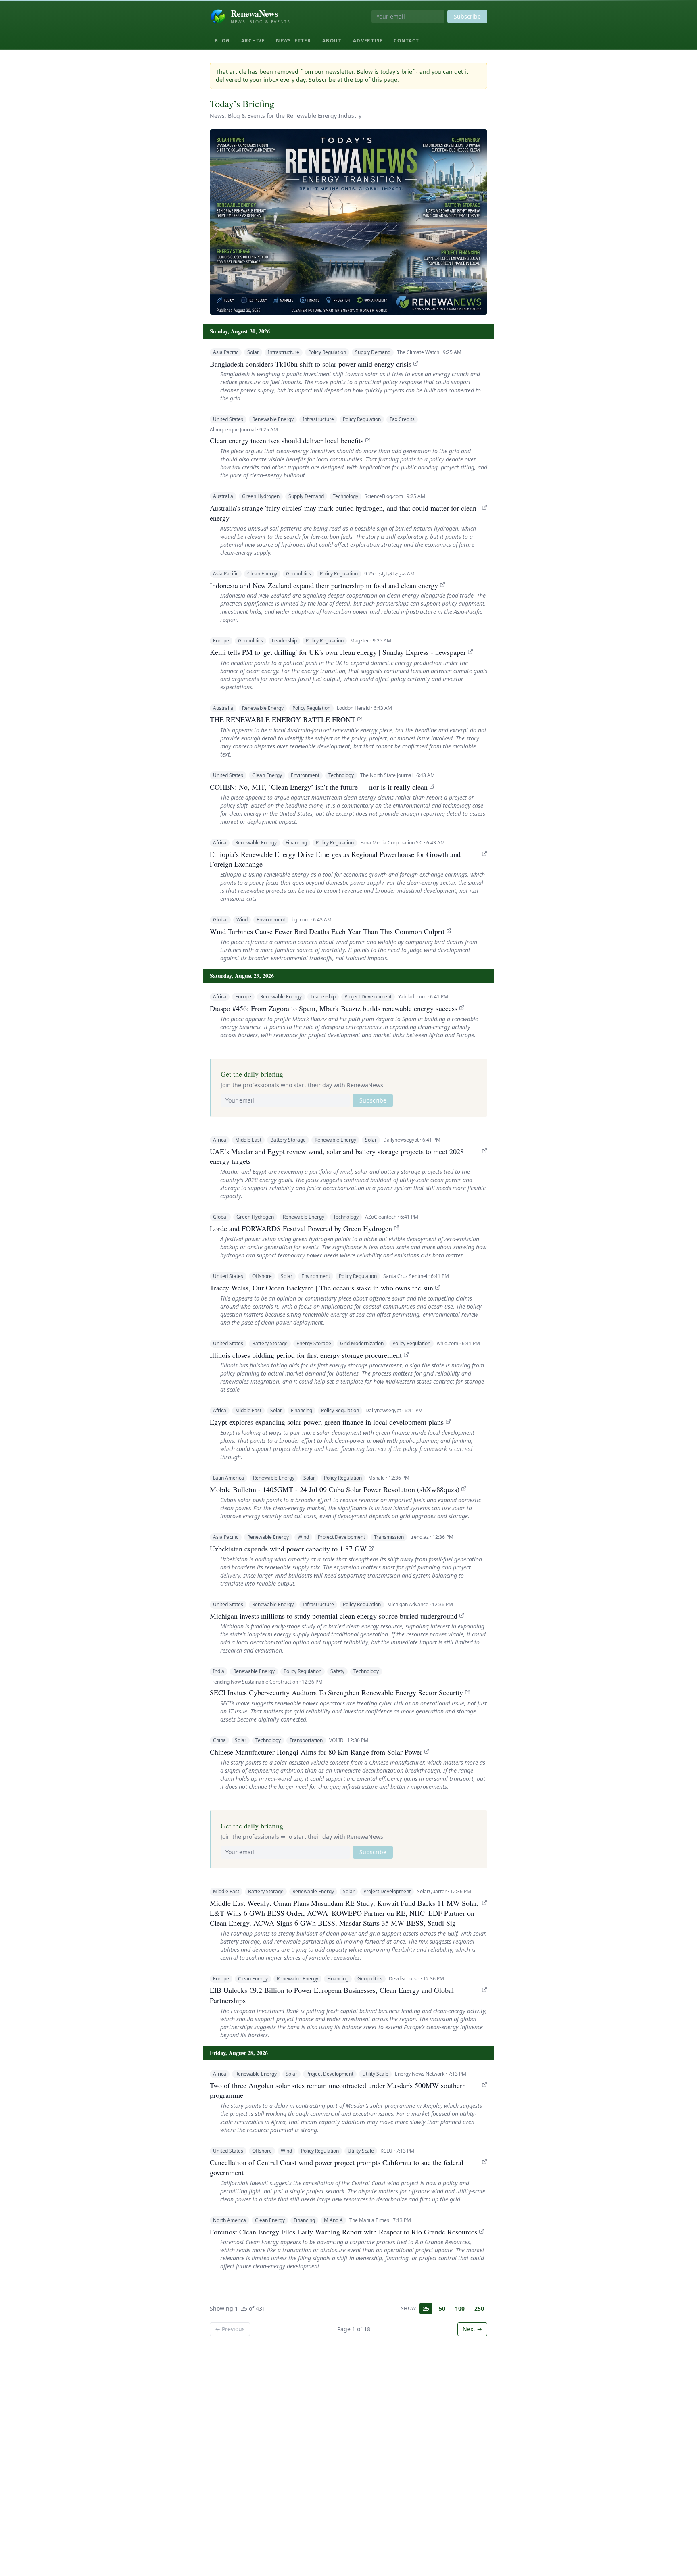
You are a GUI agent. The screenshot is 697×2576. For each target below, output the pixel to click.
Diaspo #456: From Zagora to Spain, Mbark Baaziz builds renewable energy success (334, 1008)
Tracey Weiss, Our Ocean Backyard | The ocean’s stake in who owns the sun (321, 1288)
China (219, 1740)
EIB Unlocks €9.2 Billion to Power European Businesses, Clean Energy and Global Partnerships (332, 1995)
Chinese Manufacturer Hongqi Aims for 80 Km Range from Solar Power (316, 1752)
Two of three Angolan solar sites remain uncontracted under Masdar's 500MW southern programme (338, 2090)
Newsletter (293, 41)
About (332, 41)
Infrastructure (284, 352)
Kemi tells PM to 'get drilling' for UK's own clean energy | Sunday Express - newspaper (338, 652)
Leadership (284, 641)
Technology (345, 496)
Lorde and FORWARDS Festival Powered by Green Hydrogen (301, 1228)
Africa (220, 843)
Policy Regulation (327, 352)
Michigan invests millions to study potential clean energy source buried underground (334, 1616)
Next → (472, 2329)
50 (442, 2308)
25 (426, 2308)
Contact (406, 41)
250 (479, 2308)
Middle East (248, 1140)
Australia (223, 496)
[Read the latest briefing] (348, 222)
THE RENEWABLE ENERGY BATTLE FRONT (283, 719)
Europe (221, 641)
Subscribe (467, 16)
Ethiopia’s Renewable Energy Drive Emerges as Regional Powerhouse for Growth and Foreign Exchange (335, 859)
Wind (242, 920)
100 (460, 2308)
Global (220, 920)
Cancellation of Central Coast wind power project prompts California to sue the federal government (337, 2167)
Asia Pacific (226, 352)
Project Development (368, 997)
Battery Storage (288, 1140)
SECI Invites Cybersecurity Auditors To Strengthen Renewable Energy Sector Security (336, 1692)
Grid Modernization (362, 1343)
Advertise (368, 41)
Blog (222, 41)
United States (228, 419)
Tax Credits (402, 419)
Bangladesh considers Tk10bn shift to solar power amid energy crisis (311, 364)
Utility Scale (375, 2074)
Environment (305, 775)
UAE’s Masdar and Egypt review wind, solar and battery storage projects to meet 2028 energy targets (337, 1156)
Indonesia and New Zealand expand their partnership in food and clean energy (324, 585)
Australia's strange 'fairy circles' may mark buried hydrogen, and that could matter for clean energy (343, 513)
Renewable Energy (273, 419)
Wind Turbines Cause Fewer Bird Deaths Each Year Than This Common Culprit (327, 931)
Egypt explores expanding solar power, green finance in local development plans (327, 1422)
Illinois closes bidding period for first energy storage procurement (306, 1355)
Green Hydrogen (261, 496)
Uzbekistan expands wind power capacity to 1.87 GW (288, 1549)
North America (230, 2220)
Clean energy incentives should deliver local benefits (287, 440)
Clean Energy (262, 574)
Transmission (389, 1537)
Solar (253, 352)
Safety (337, 1671)
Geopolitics (298, 574)
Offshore (262, 1276)
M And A (333, 2220)
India (219, 1671)
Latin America (229, 1478)
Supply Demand (373, 352)
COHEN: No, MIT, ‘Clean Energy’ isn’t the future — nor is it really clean (319, 787)
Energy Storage (314, 1343)
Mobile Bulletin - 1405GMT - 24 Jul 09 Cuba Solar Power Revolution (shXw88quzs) (335, 1489)
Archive (253, 41)
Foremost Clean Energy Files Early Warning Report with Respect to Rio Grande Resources (343, 2232)
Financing (296, 843)
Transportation (306, 1740)
